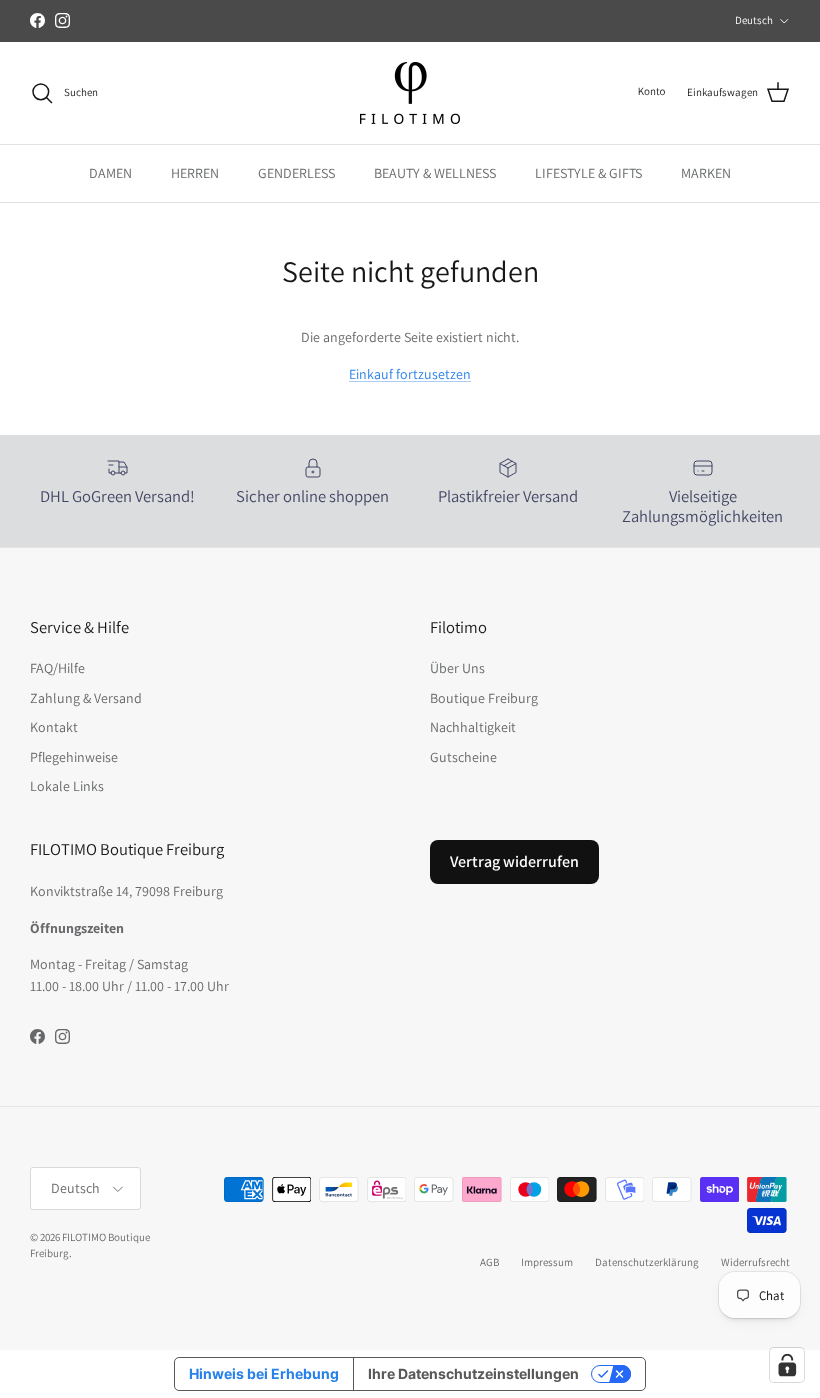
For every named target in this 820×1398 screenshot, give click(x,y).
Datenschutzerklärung (647, 1262)
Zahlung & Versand (86, 698)
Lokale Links (67, 786)
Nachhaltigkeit (473, 727)
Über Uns (457, 668)
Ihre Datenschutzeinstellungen (473, 1373)
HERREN (195, 173)
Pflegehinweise (74, 757)
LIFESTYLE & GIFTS (588, 173)
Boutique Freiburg (484, 698)
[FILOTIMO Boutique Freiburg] (410, 93)
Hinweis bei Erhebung (264, 1373)
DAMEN (110, 173)
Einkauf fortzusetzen (410, 374)
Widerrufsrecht (755, 1262)
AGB (489, 1262)
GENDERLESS (296, 173)
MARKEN (706, 173)
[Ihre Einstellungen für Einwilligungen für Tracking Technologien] (787, 1365)
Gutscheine (463, 757)
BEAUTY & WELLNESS (435, 173)
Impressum (547, 1262)
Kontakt (54, 727)
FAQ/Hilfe (57, 668)
